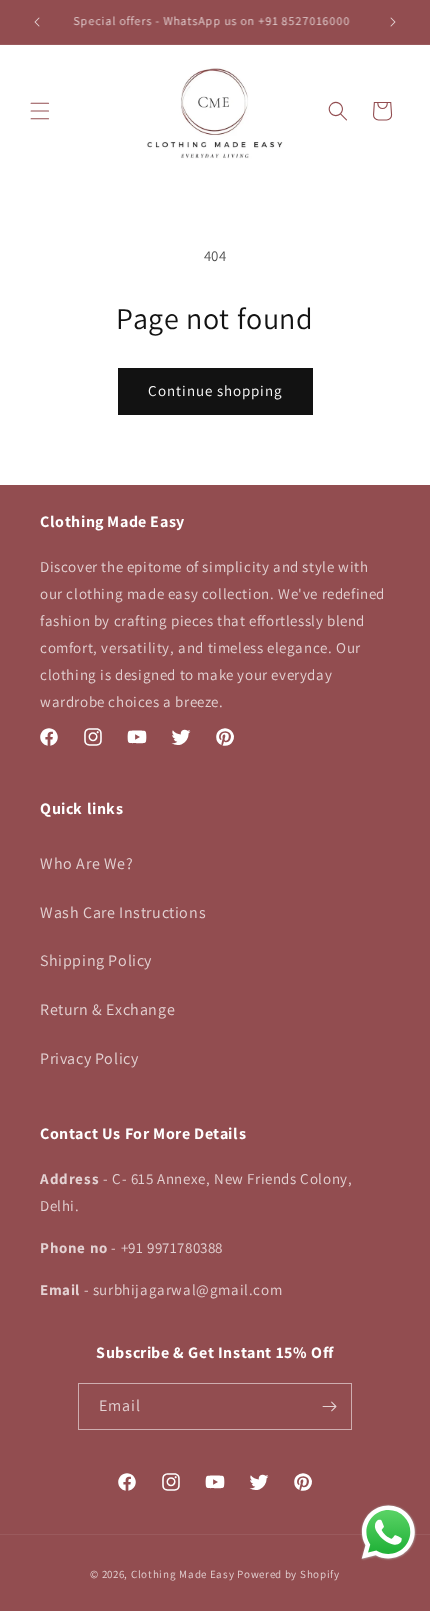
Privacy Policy (89, 1058)
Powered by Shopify (288, 1574)
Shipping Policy (96, 960)
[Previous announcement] (37, 22)
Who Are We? (87, 863)
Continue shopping (215, 390)
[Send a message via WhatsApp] (388, 1532)
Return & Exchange (107, 1009)
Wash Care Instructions (123, 912)
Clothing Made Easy (183, 1574)
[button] (40, 111)
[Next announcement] (393, 22)
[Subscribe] (329, 1406)
